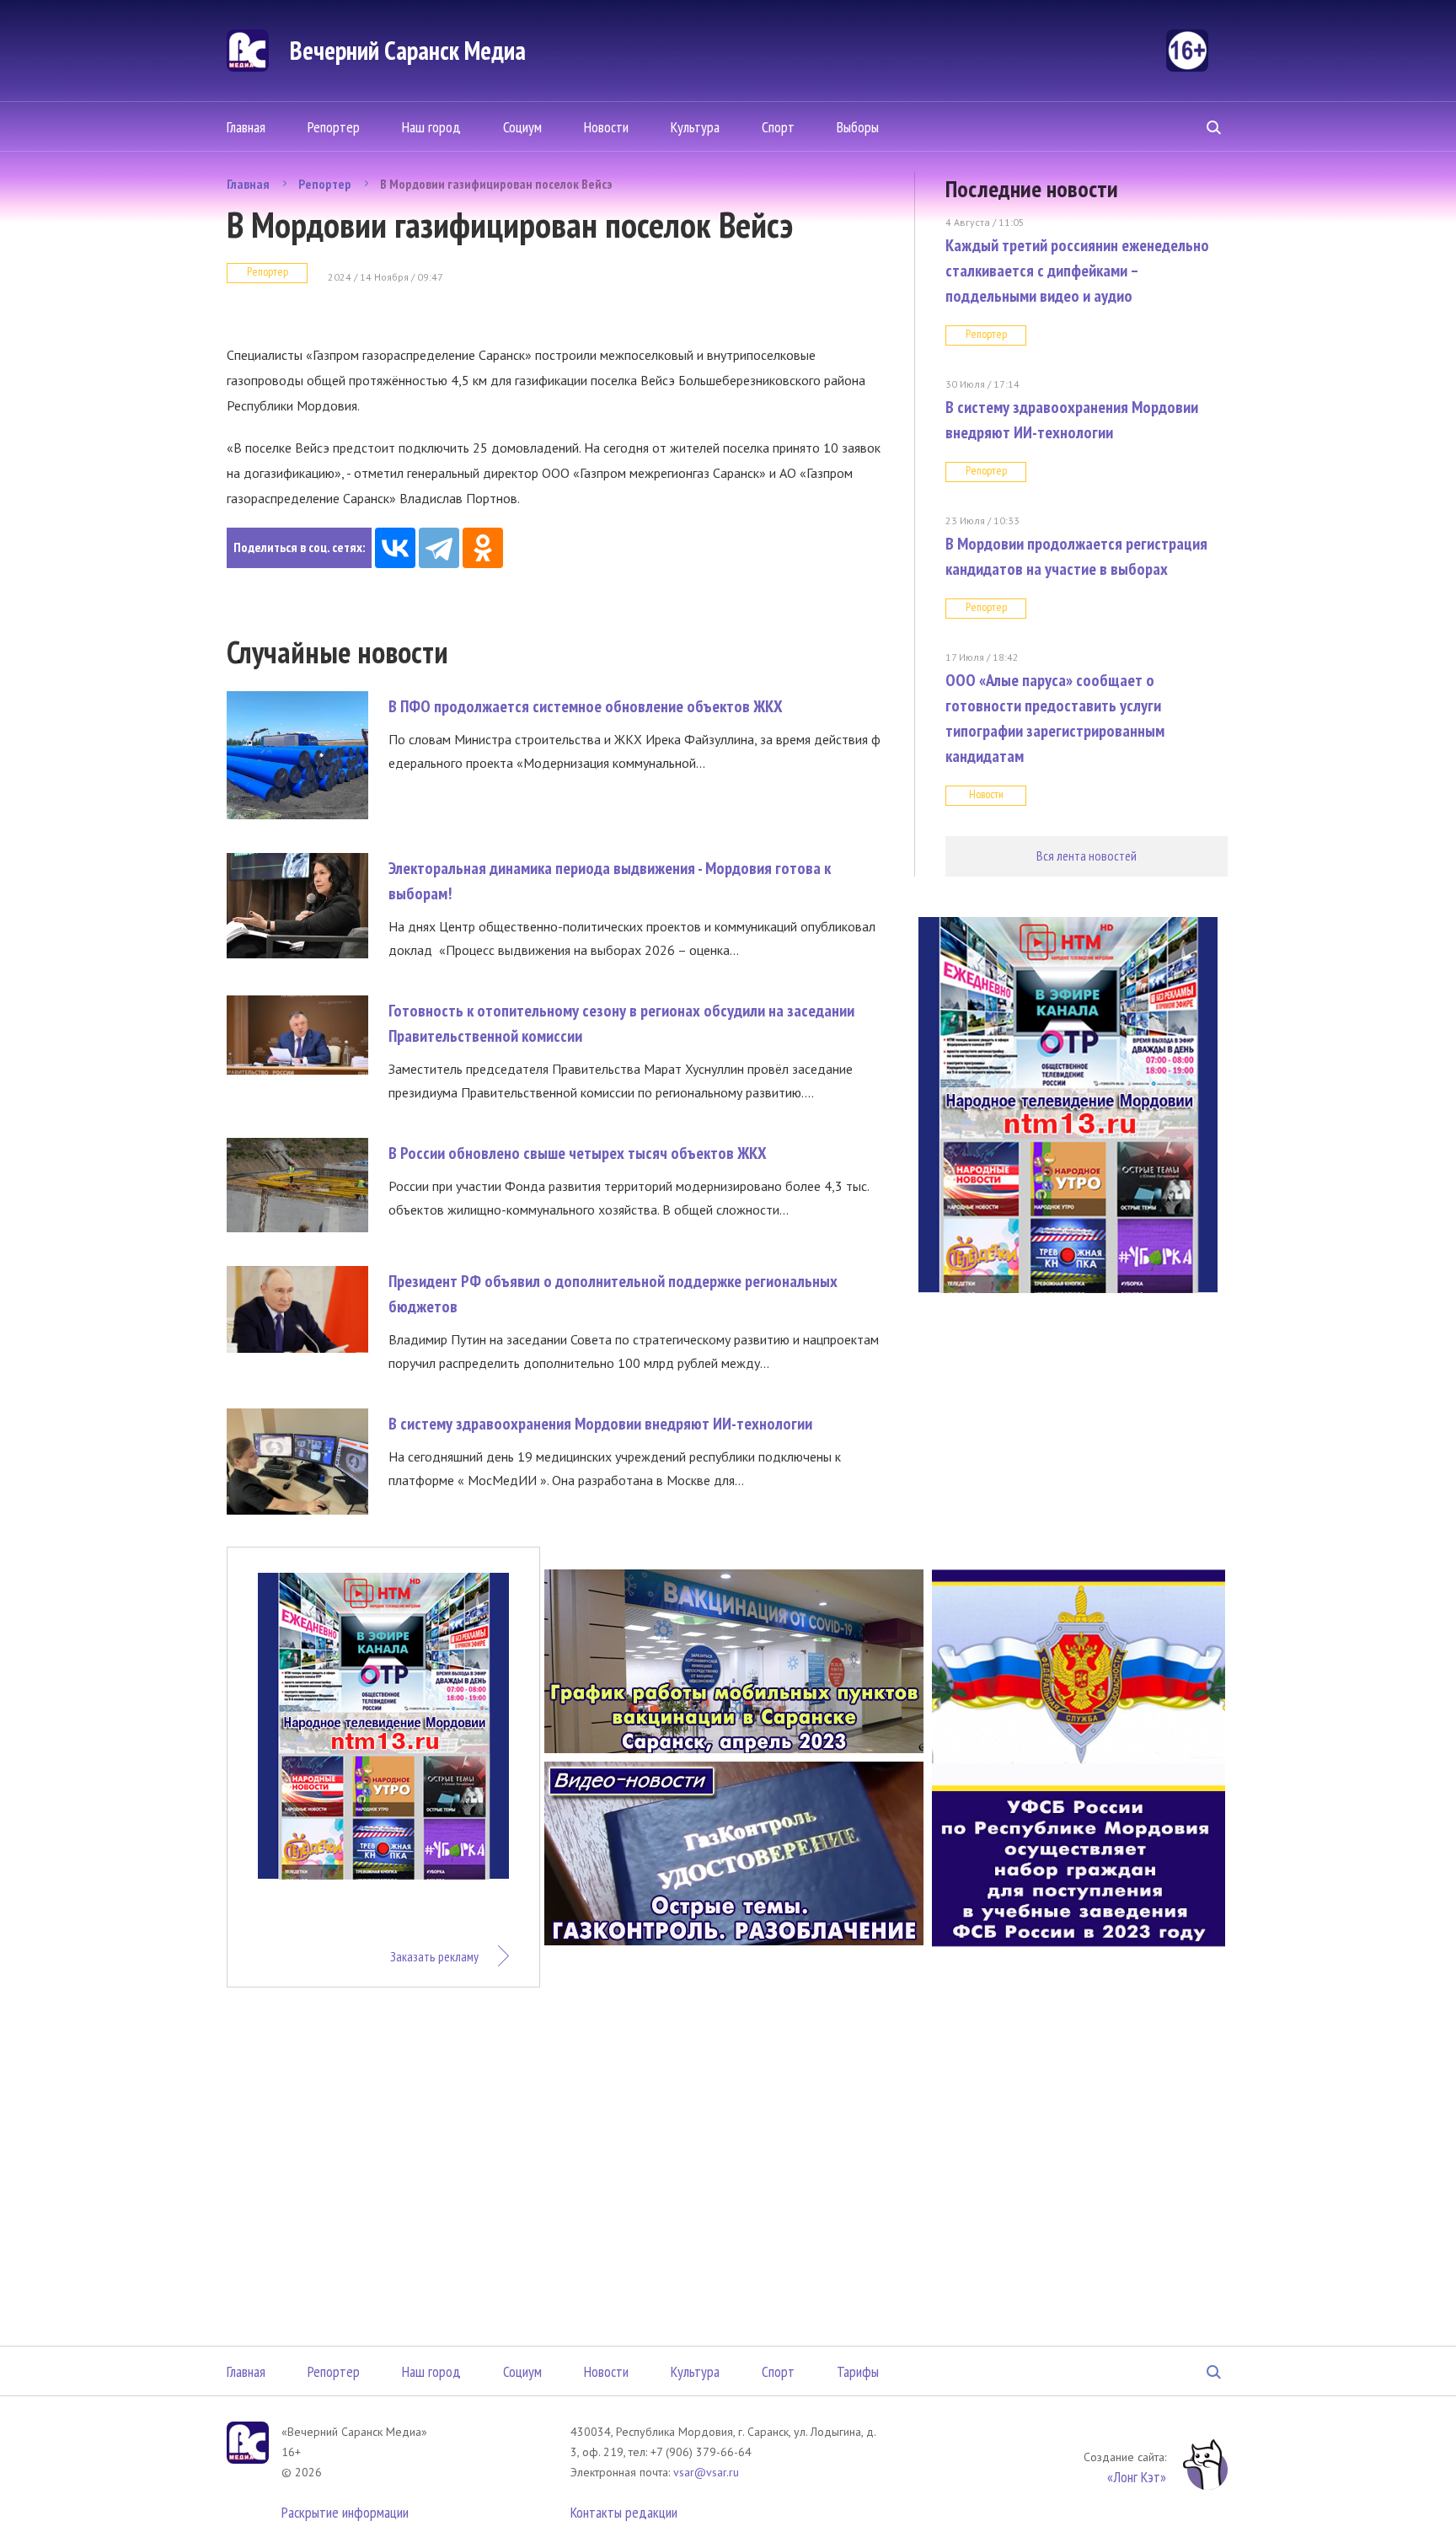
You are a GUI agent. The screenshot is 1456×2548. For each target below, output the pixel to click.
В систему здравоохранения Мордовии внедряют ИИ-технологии (600, 1424)
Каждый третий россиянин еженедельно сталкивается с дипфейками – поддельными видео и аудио (1077, 271)
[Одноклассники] (483, 548)
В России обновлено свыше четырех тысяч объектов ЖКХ (578, 1153)
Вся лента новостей (1087, 856)
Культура (695, 127)
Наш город (431, 127)
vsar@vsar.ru (706, 2472)
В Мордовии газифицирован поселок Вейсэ (496, 184)
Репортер (334, 127)
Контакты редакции (624, 2512)
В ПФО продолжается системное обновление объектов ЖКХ (586, 706)
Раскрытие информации (345, 2512)
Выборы (858, 127)
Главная (246, 127)
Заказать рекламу (434, 1956)
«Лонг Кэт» (1137, 2477)
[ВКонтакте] (395, 548)
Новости (606, 127)
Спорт (778, 127)
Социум (522, 127)
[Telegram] (439, 548)
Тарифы (858, 2371)
